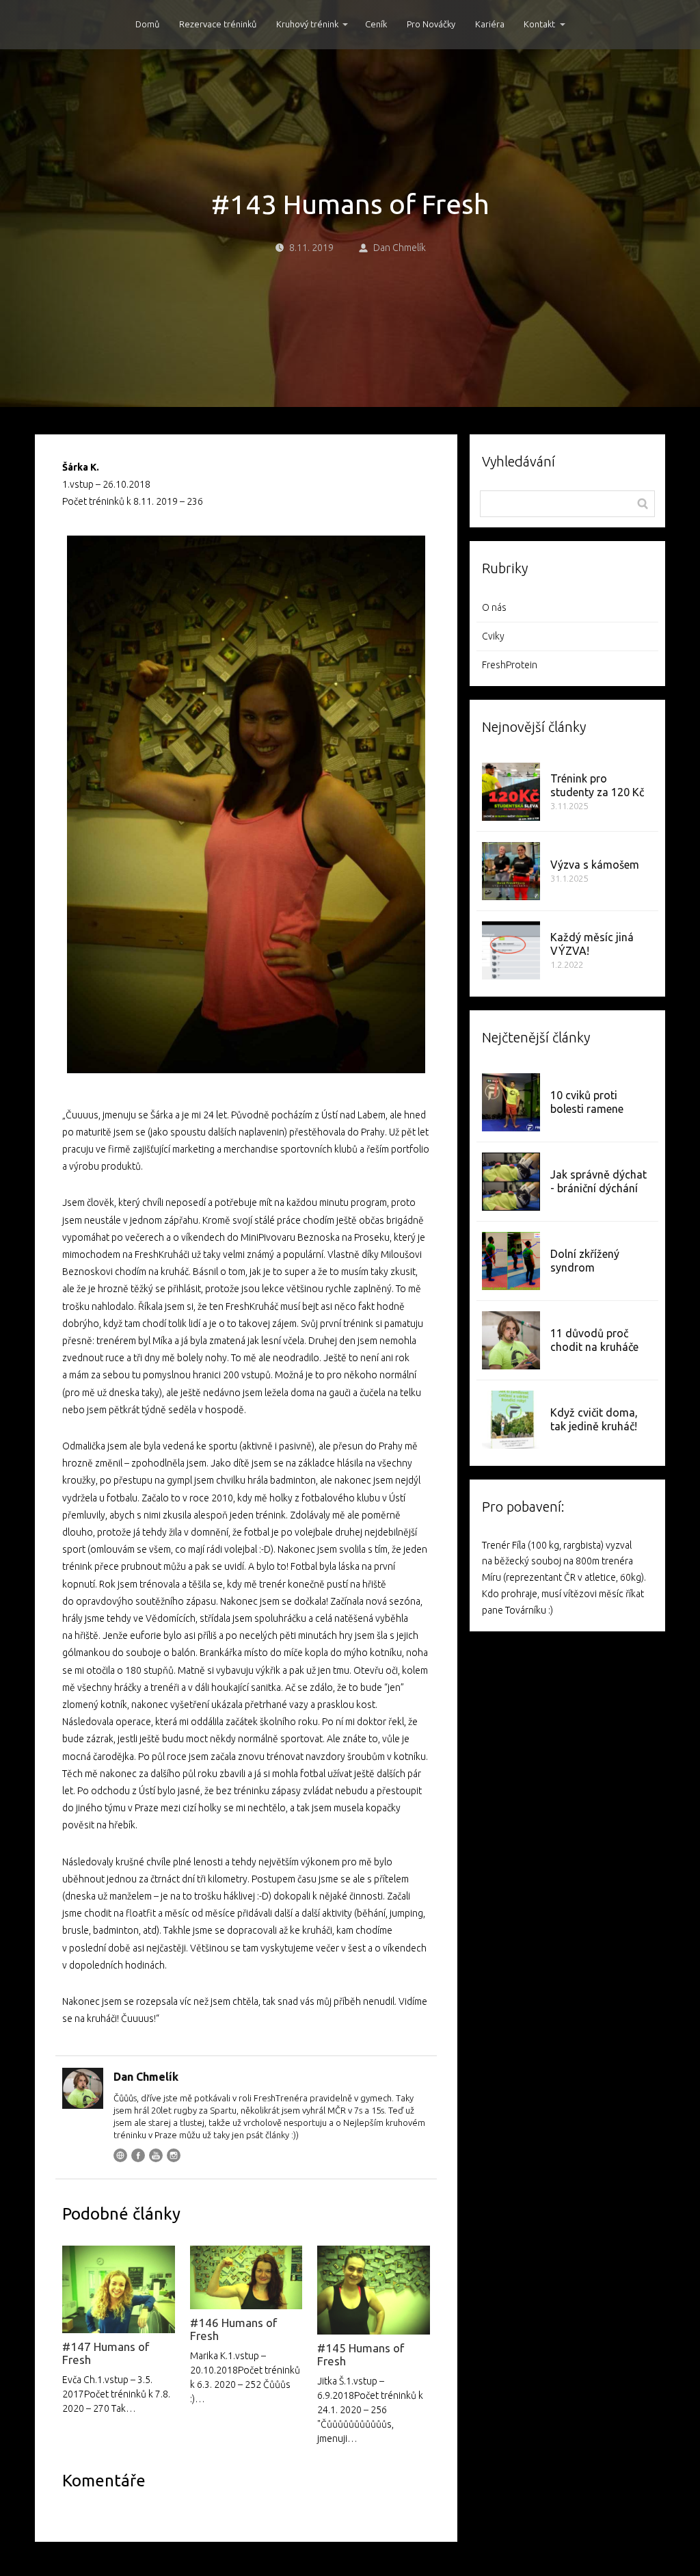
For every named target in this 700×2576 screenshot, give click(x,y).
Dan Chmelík (400, 248)
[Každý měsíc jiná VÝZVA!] (511, 950)
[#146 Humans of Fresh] (246, 2278)
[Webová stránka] (120, 2155)
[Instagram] (174, 2155)
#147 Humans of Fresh (106, 2353)
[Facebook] (138, 2155)
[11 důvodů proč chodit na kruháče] (511, 1340)
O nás (494, 607)
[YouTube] (156, 2155)
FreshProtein (510, 665)
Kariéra (490, 24)
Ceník (376, 24)
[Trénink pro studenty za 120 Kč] (511, 792)
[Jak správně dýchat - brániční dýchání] (511, 1182)
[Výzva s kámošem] (511, 871)
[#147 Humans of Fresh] (118, 2289)
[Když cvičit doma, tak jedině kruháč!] (511, 1420)
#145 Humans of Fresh (361, 2354)
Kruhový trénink (307, 24)
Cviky (493, 636)
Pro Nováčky (431, 24)
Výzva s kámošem (595, 865)
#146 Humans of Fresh (233, 2329)
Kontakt (539, 24)
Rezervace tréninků (218, 24)
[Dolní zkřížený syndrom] (511, 1261)
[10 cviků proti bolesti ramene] (511, 1102)
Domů (147, 24)
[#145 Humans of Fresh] (373, 2290)
